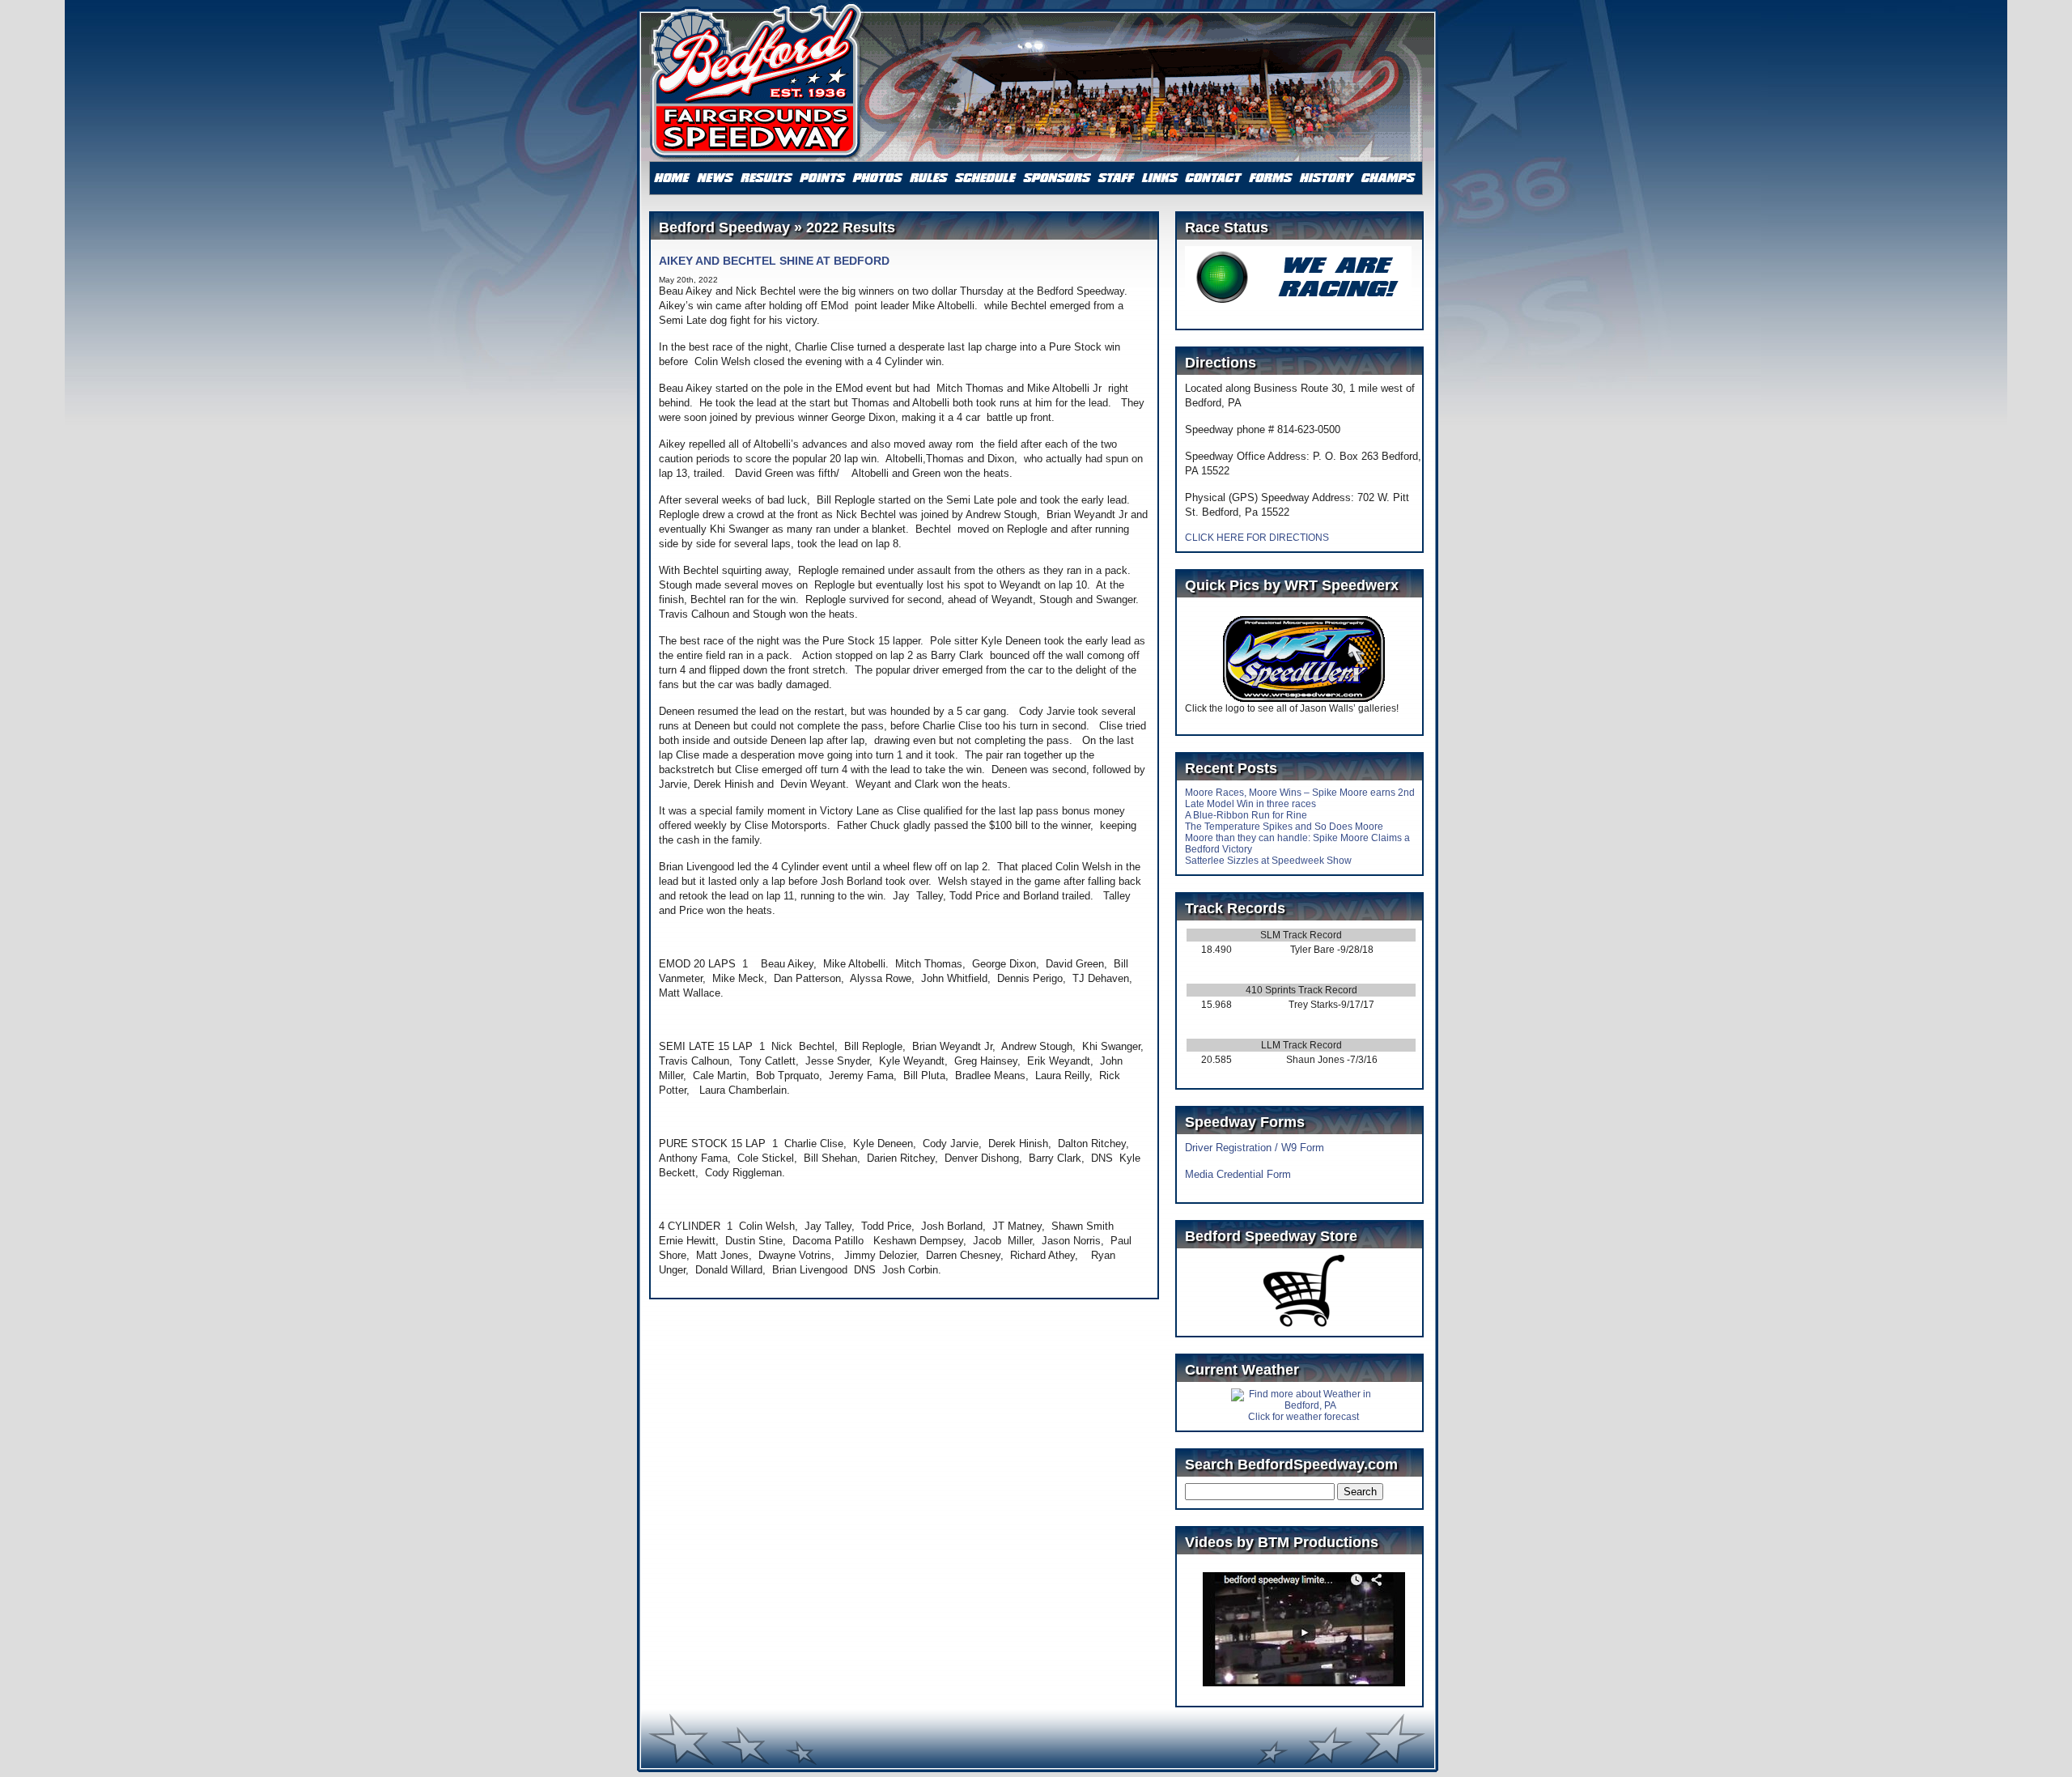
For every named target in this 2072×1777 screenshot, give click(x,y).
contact (1214, 178)
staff (1117, 178)
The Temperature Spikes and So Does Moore (1284, 827)
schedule (985, 178)
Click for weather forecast (1303, 1417)
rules (928, 178)
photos (877, 178)
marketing (1057, 178)
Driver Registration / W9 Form (1255, 1148)
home (672, 178)
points (823, 178)
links (1160, 178)
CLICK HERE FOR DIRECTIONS (1257, 538)
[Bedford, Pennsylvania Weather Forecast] (1304, 1405)
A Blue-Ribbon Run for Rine (1246, 815)
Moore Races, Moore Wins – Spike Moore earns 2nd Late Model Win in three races (1300, 798)
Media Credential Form (1238, 1174)
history (1327, 178)
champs (1388, 178)
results (767, 178)
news (715, 178)
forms (1270, 178)
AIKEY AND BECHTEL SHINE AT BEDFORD (774, 261)
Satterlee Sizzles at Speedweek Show (1268, 861)
